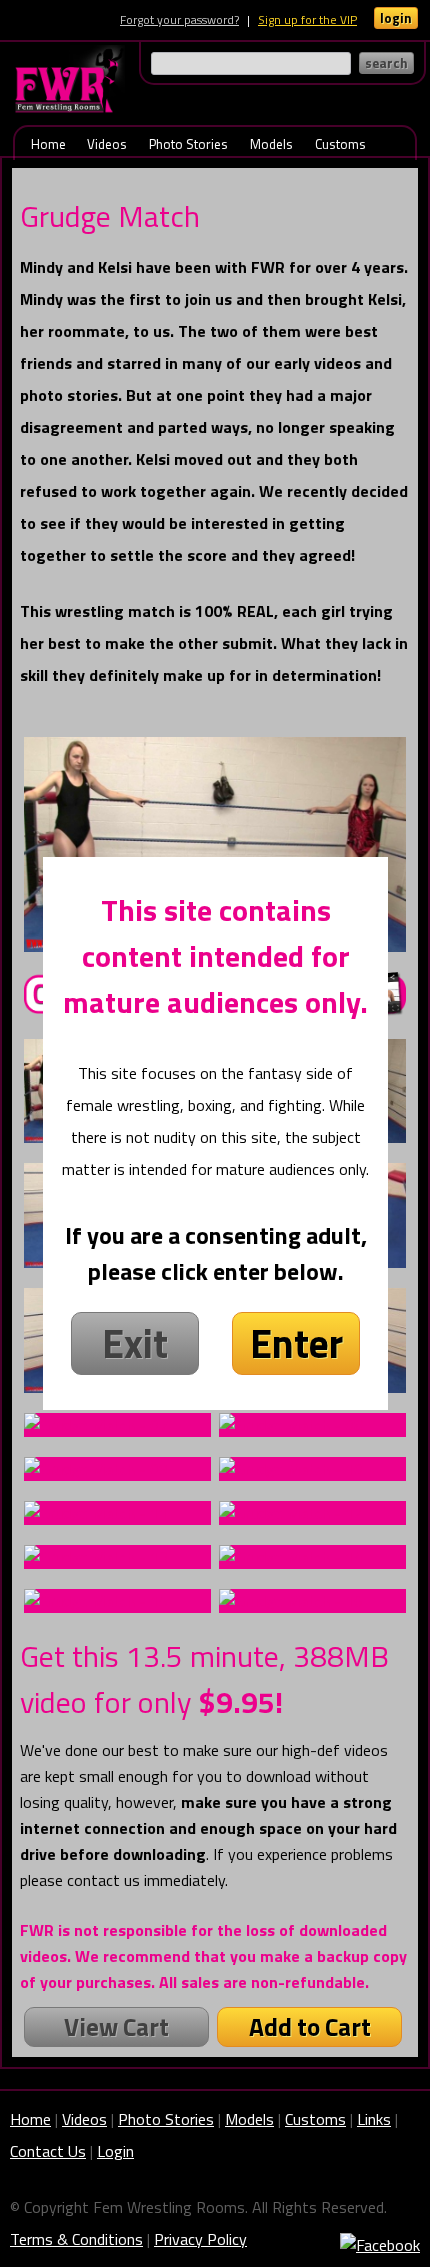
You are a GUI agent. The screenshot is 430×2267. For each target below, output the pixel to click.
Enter (296, 1343)
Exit (135, 1343)
